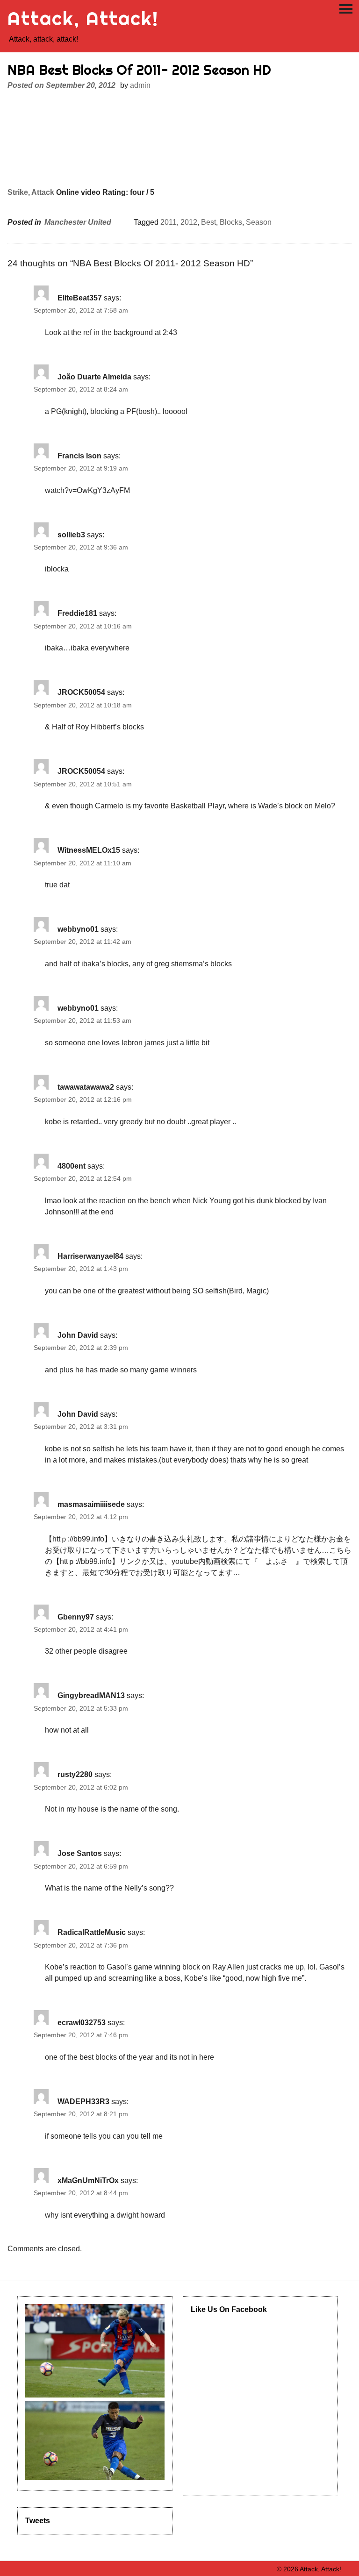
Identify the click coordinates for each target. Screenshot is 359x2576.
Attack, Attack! (83, 18)
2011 (169, 222)
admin (140, 85)
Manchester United (78, 222)
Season (259, 222)
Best (208, 222)
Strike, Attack (31, 192)
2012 (189, 222)
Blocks (231, 222)
